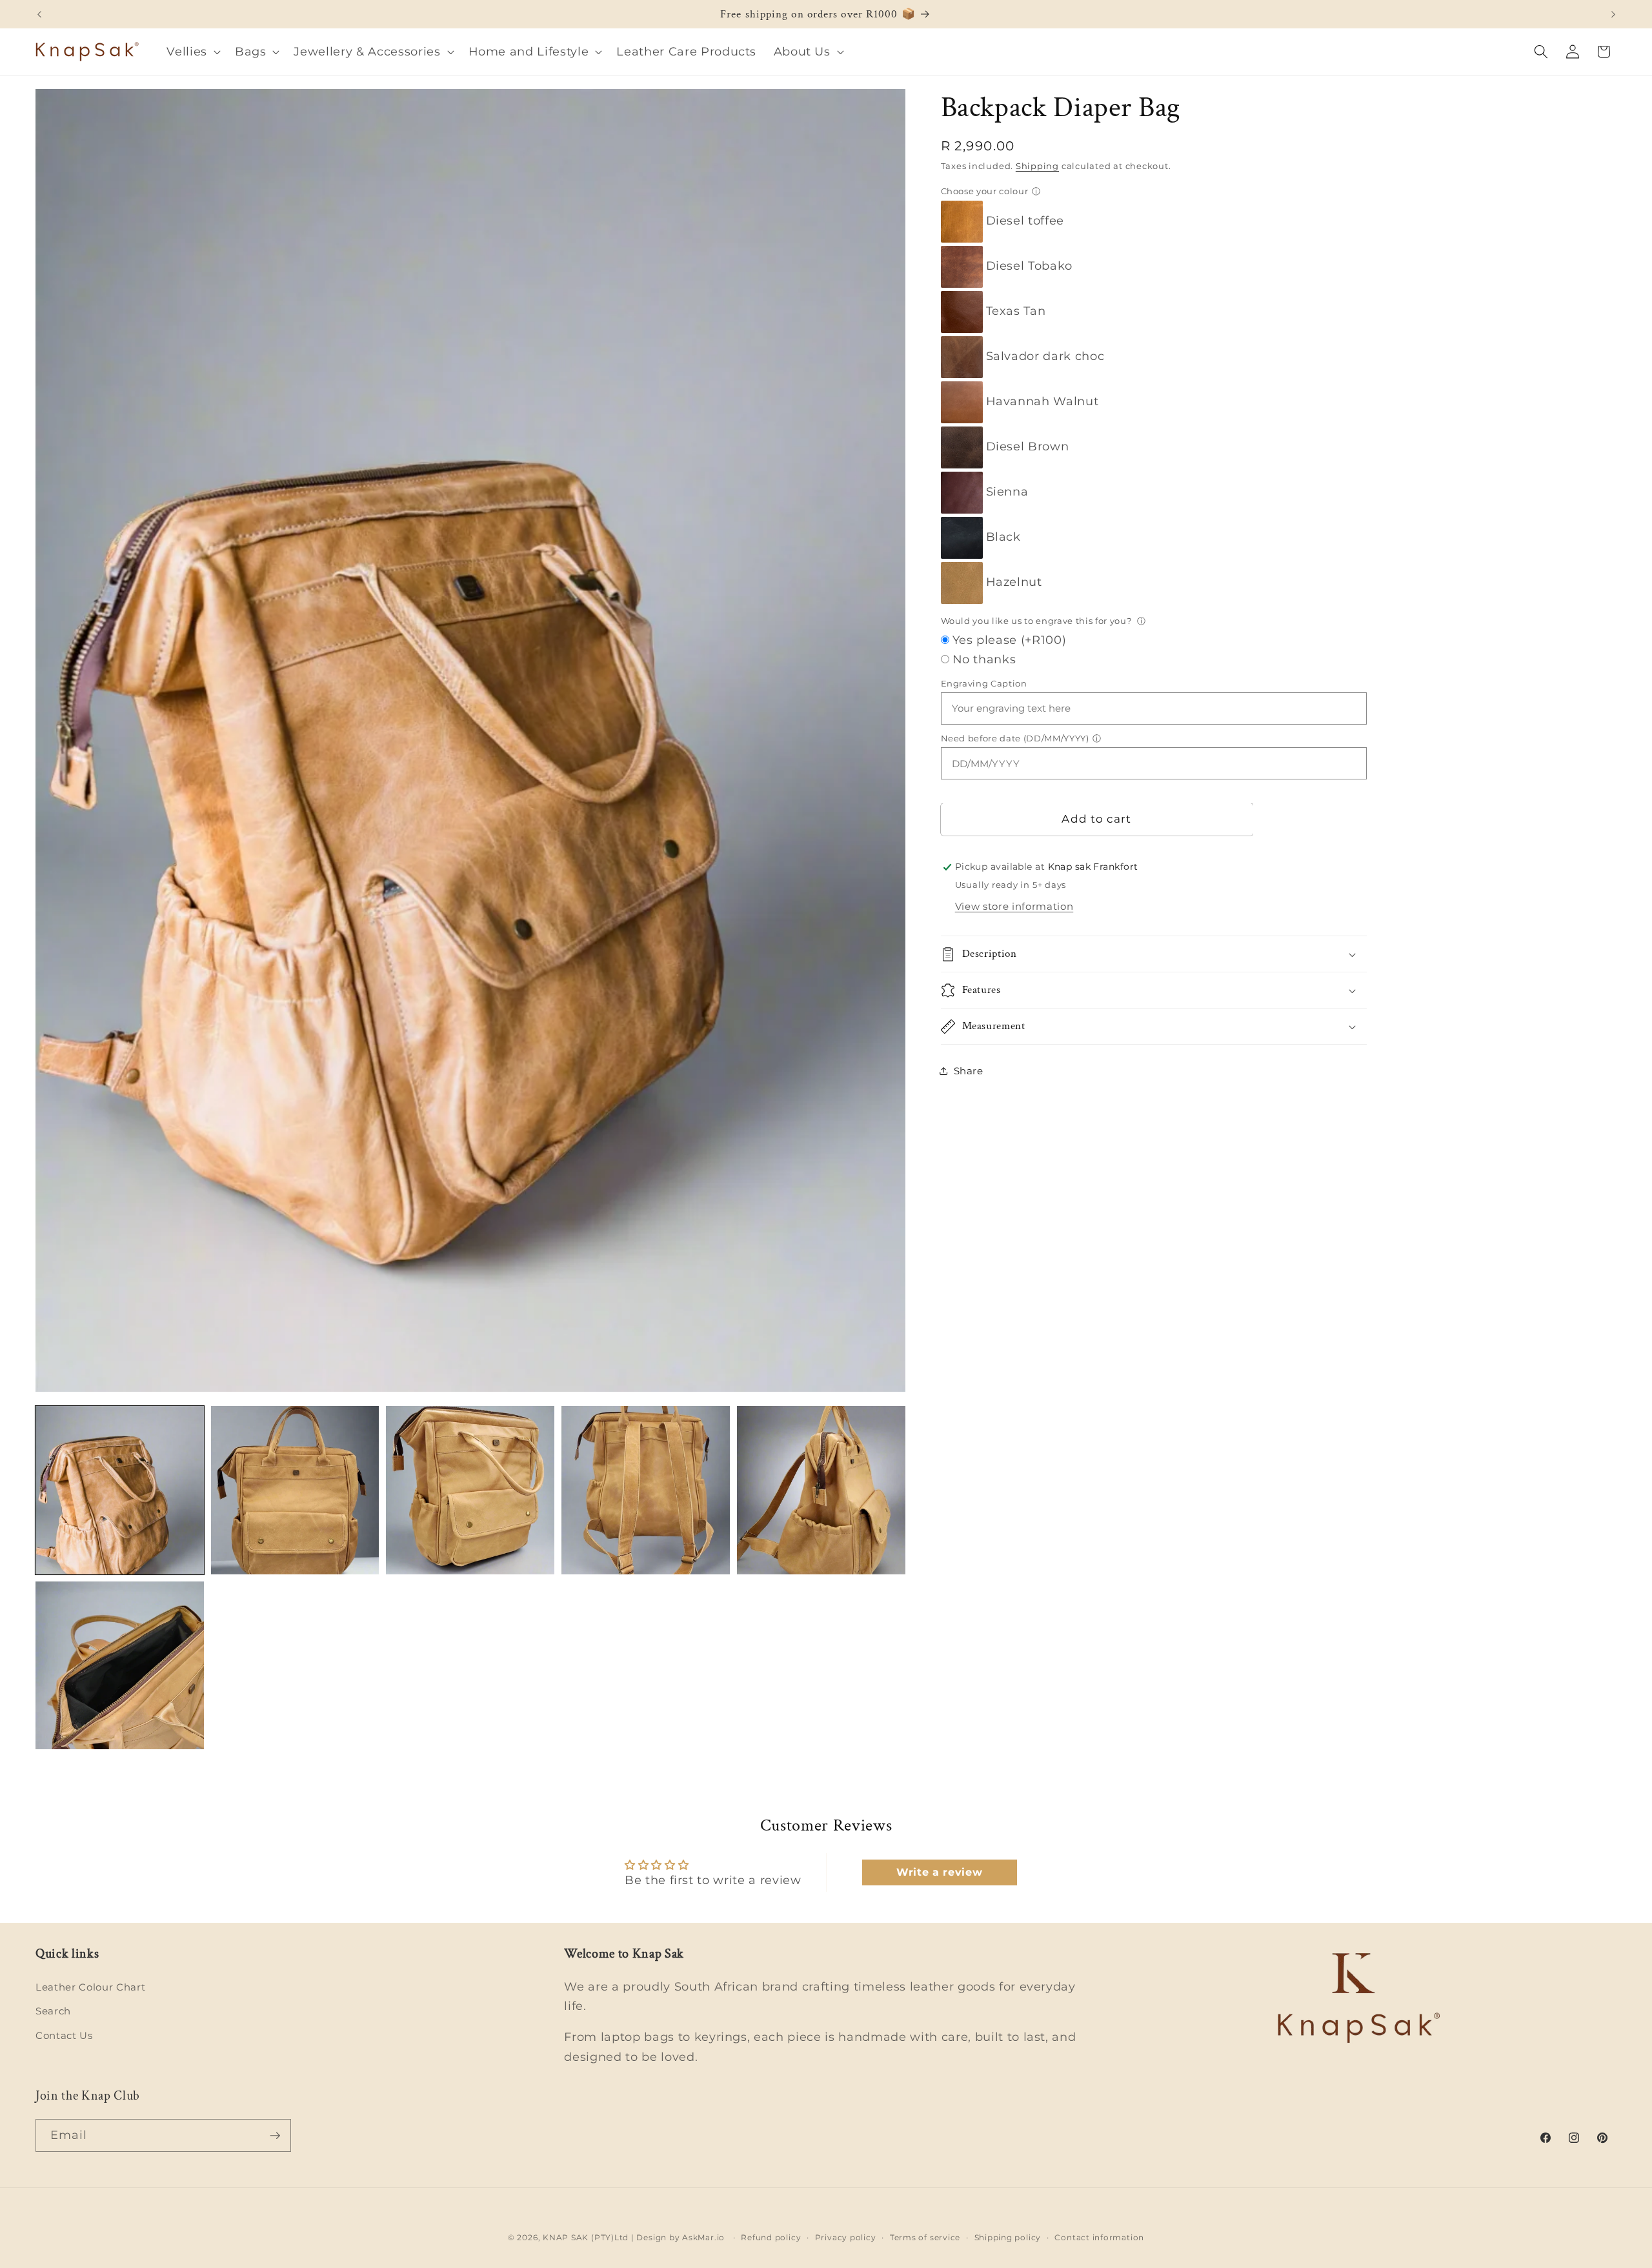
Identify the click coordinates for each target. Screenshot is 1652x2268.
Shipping (1037, 166)
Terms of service (925, 2237)
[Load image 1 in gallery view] (120, 1490)
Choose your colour (985, 191)
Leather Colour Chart (90, 1987)
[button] (192, 52)
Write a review (939, 1872)
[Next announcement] (1613, 14)
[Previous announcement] (39, 14)
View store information (1014, 906)
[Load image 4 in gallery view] (646, 1490)
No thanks (984, 659)
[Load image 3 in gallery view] (470, 1490)
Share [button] (969, 1071)
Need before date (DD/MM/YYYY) (1015, 738)
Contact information (1099, 2237)
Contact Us (64, 2035)
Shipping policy (1008, 2237)
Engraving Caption (984, 683)
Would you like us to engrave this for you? (1037, 621)
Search (53, 2012)
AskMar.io (703, 2237)
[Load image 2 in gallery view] (295, 1490)
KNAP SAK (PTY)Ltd (586, 2237)
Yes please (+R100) (1010, 640)
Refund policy (771, 2237)
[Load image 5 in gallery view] (821, 1490)
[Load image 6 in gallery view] (120, 1666)
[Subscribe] (275, 2136)
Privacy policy (846, 2237)
